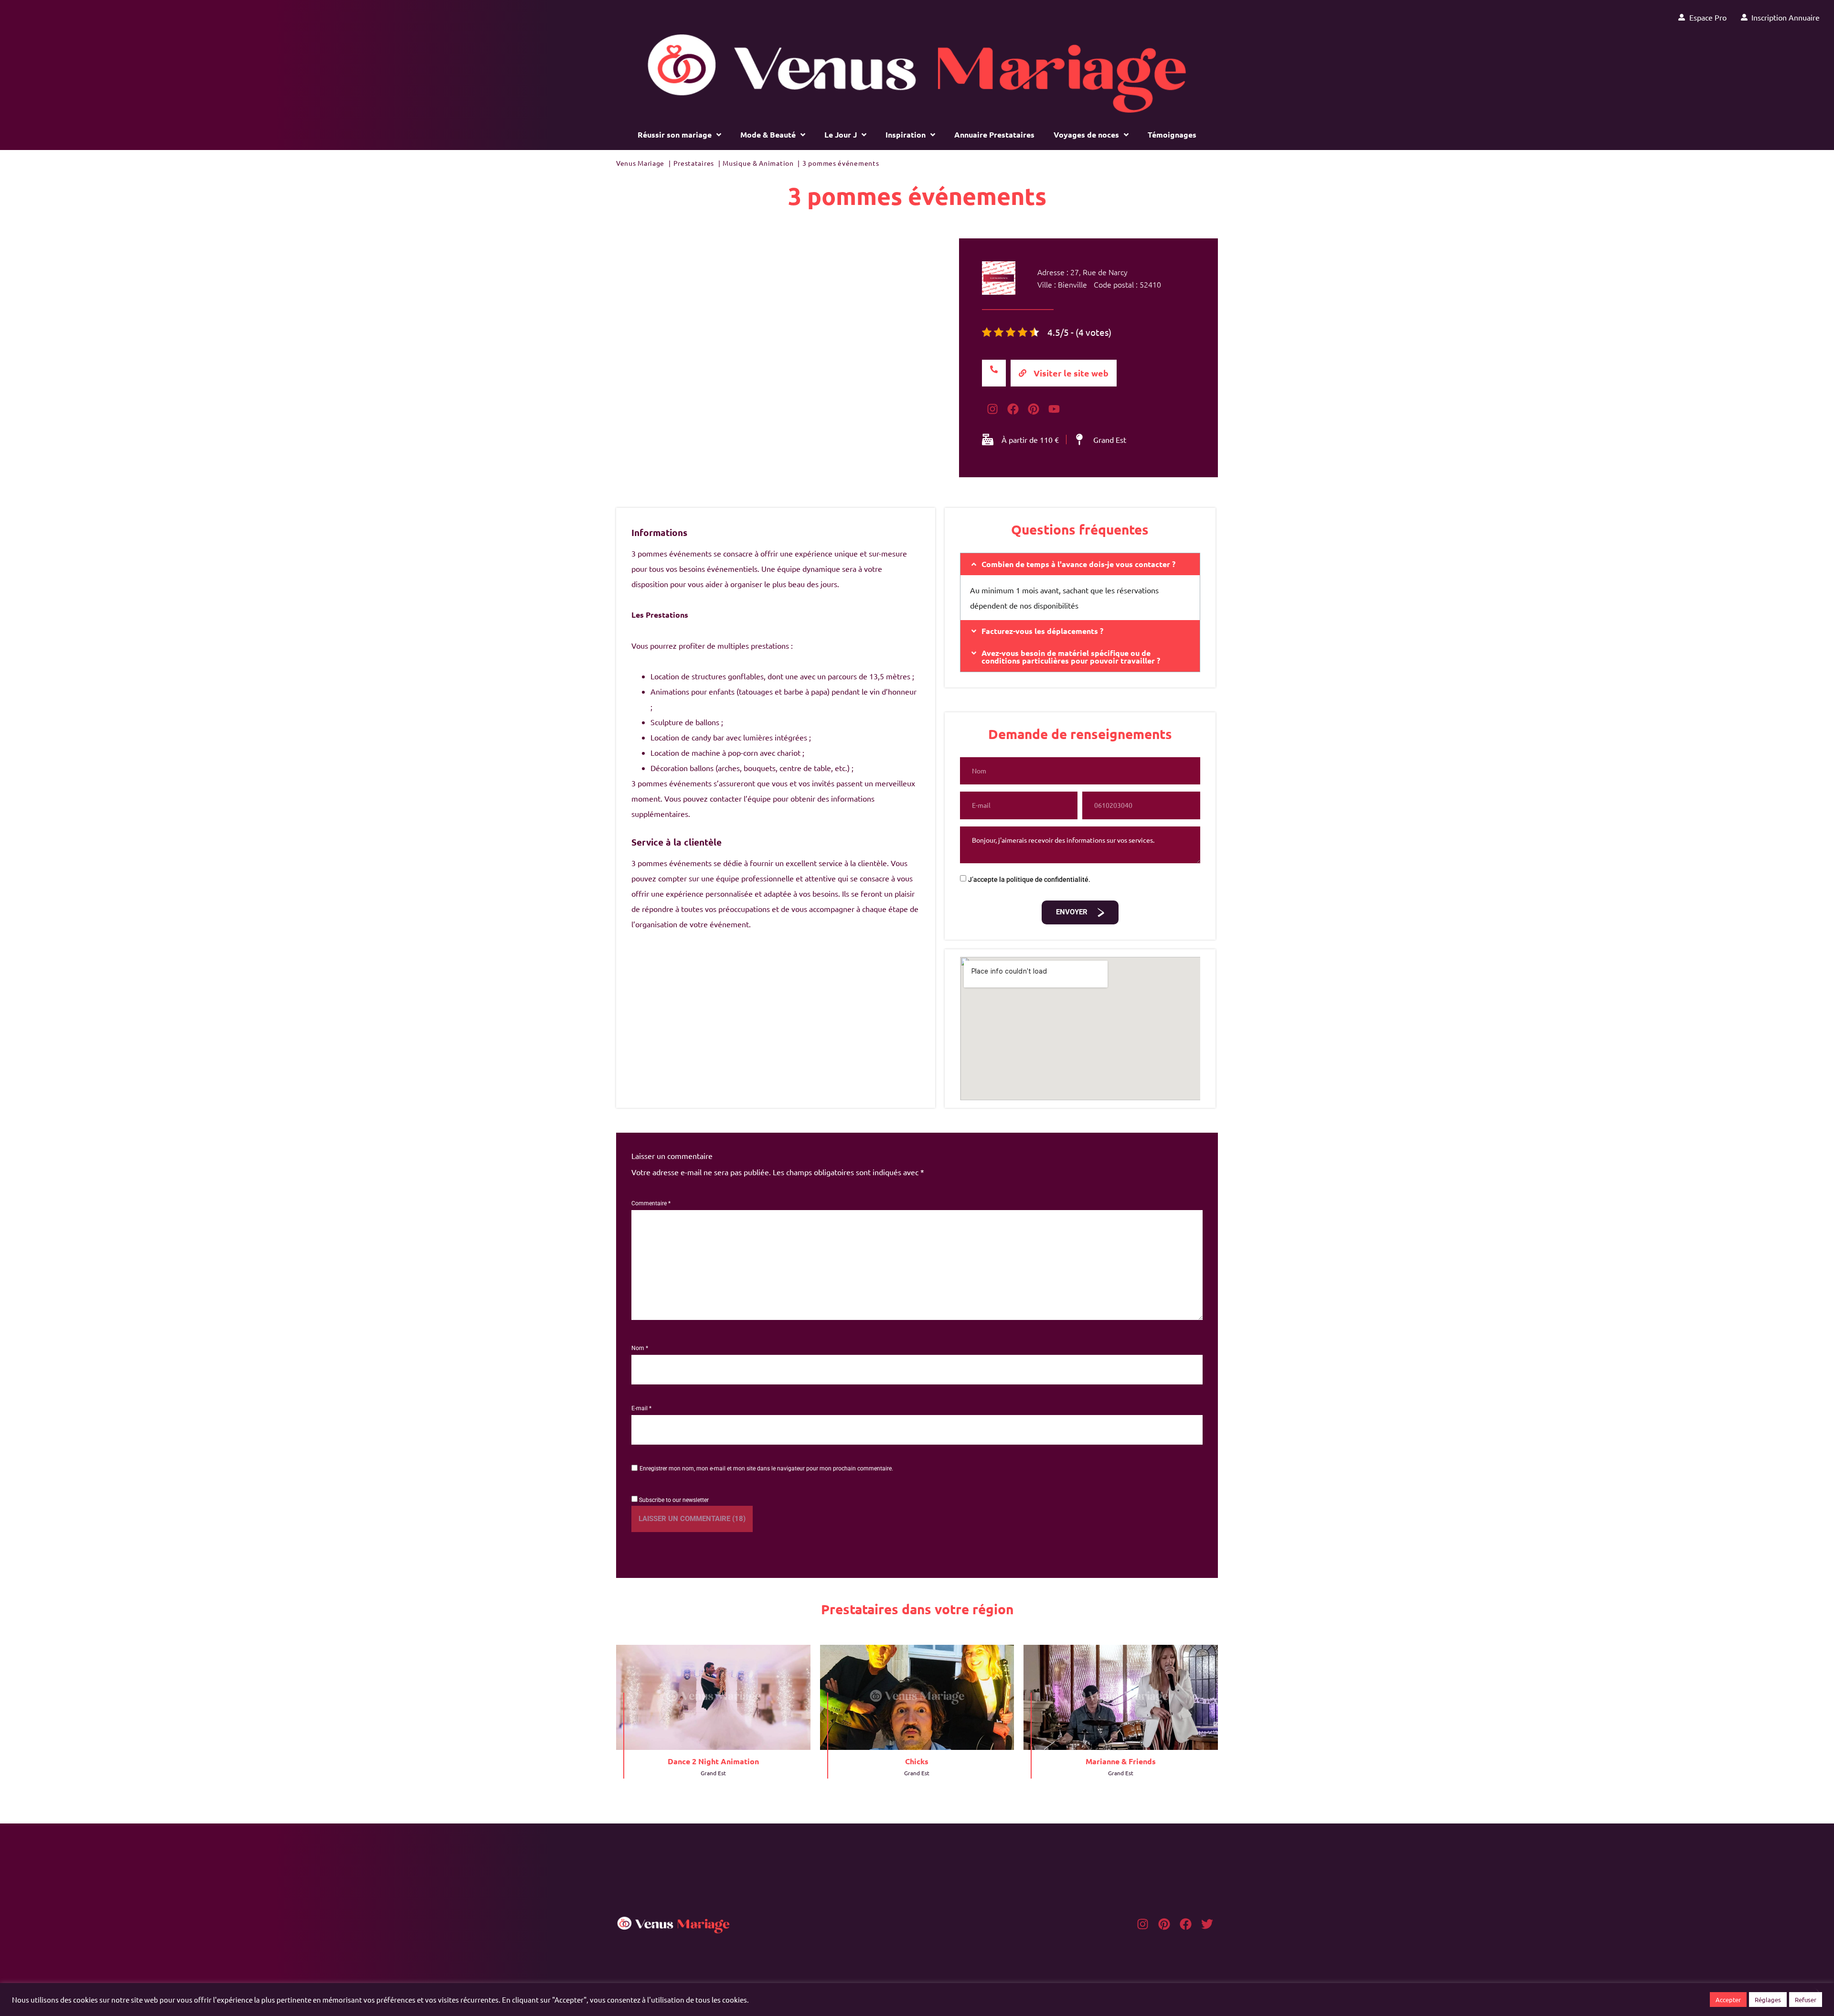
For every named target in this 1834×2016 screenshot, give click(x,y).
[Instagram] (1143, 1924)
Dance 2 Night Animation (713, 1761)
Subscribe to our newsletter (673, 1500)
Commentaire (651, 1203)
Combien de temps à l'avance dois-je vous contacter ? (1078, 564)
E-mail (641, 1408)
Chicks (917, 1761)
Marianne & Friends (1121, 1761)
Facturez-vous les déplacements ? (1042, 631)
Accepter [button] (1728, 2000)
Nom (640, 1348)
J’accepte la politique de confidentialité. (1029, 879)
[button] (1080, 564)
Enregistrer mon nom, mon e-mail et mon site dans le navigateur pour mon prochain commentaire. (766, 1469)
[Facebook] (1186, 1924)
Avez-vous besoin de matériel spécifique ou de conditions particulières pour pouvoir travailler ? (1071, 657)
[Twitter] (1207, 1924)
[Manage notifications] (1812, 1995)
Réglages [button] (1768, 2000)
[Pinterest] (1164, 1924)
